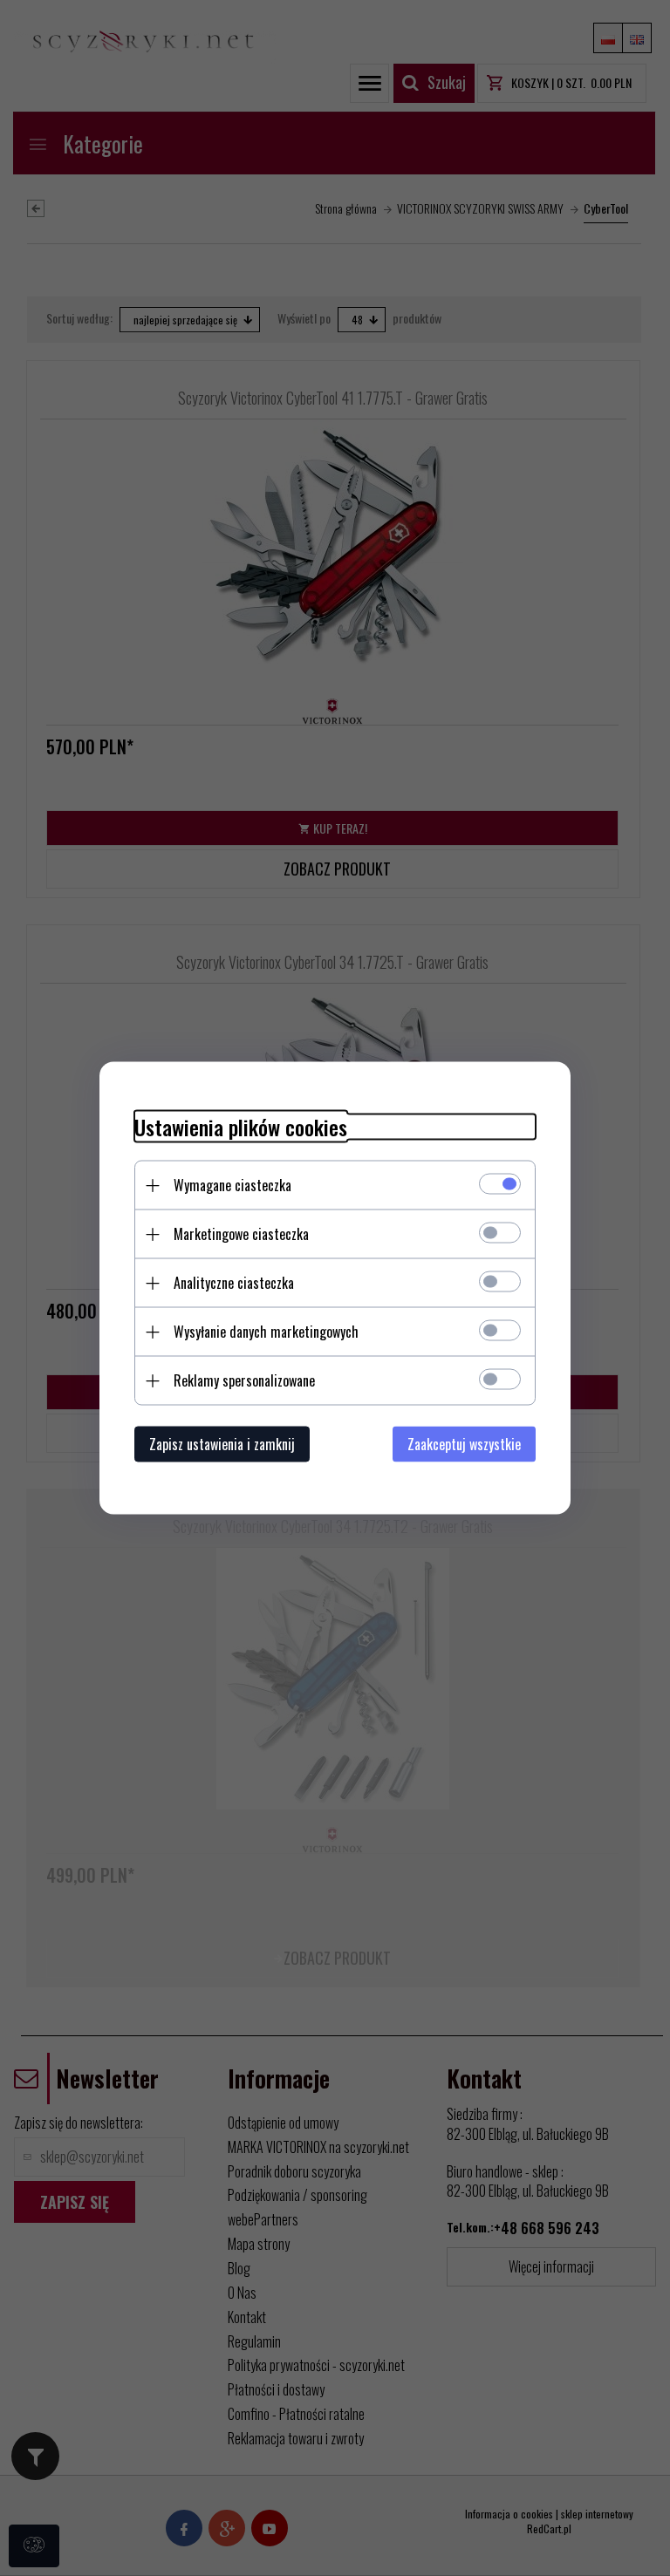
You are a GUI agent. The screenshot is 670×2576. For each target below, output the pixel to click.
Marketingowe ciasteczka (241, 1234)
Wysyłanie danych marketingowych (266, 1332)
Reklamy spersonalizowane (244, 1380)
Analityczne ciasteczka (234, 1283)
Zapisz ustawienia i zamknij (222, 1444)
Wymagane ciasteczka (232, 1185)
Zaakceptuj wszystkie (464, 1444)
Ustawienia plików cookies (241, 1127)
